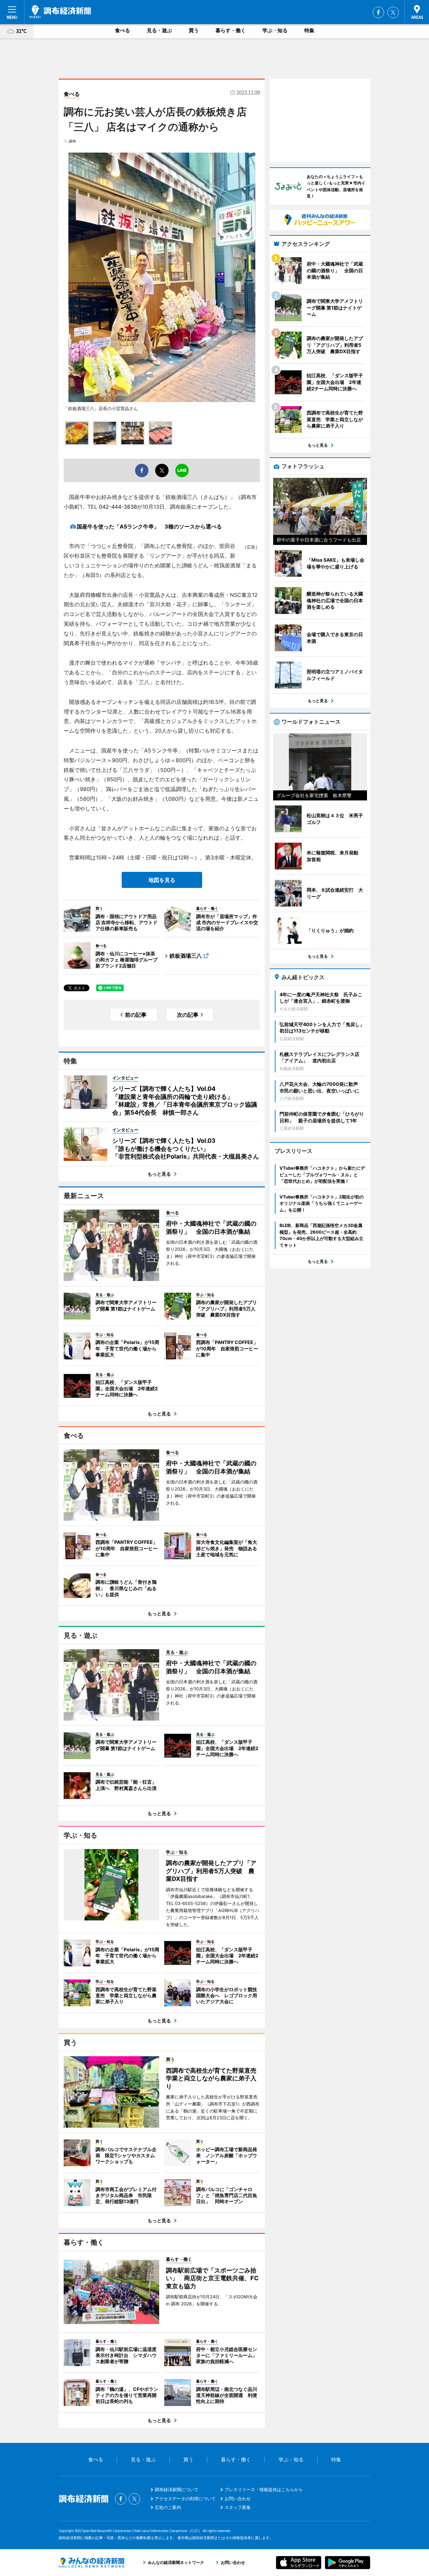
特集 (309, 30)
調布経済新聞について (177, 2489)
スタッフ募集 (238, 2507)
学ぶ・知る (275, 30)
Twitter (393, 12)
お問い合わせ (238, 2499)
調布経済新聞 (60, 12)
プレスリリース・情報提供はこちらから (264, 2489)
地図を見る (162, 880)
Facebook (378, 12)
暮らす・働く (231, 30)
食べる (122, 30)
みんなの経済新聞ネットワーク (91, 2563)
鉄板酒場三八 (186, 956)
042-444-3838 (118, 507)
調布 (72, 141)
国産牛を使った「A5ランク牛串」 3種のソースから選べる (149, 526)
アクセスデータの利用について (185, 2499)
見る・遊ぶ (159, 30)
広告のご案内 (168, 2507)
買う (194, 30)
